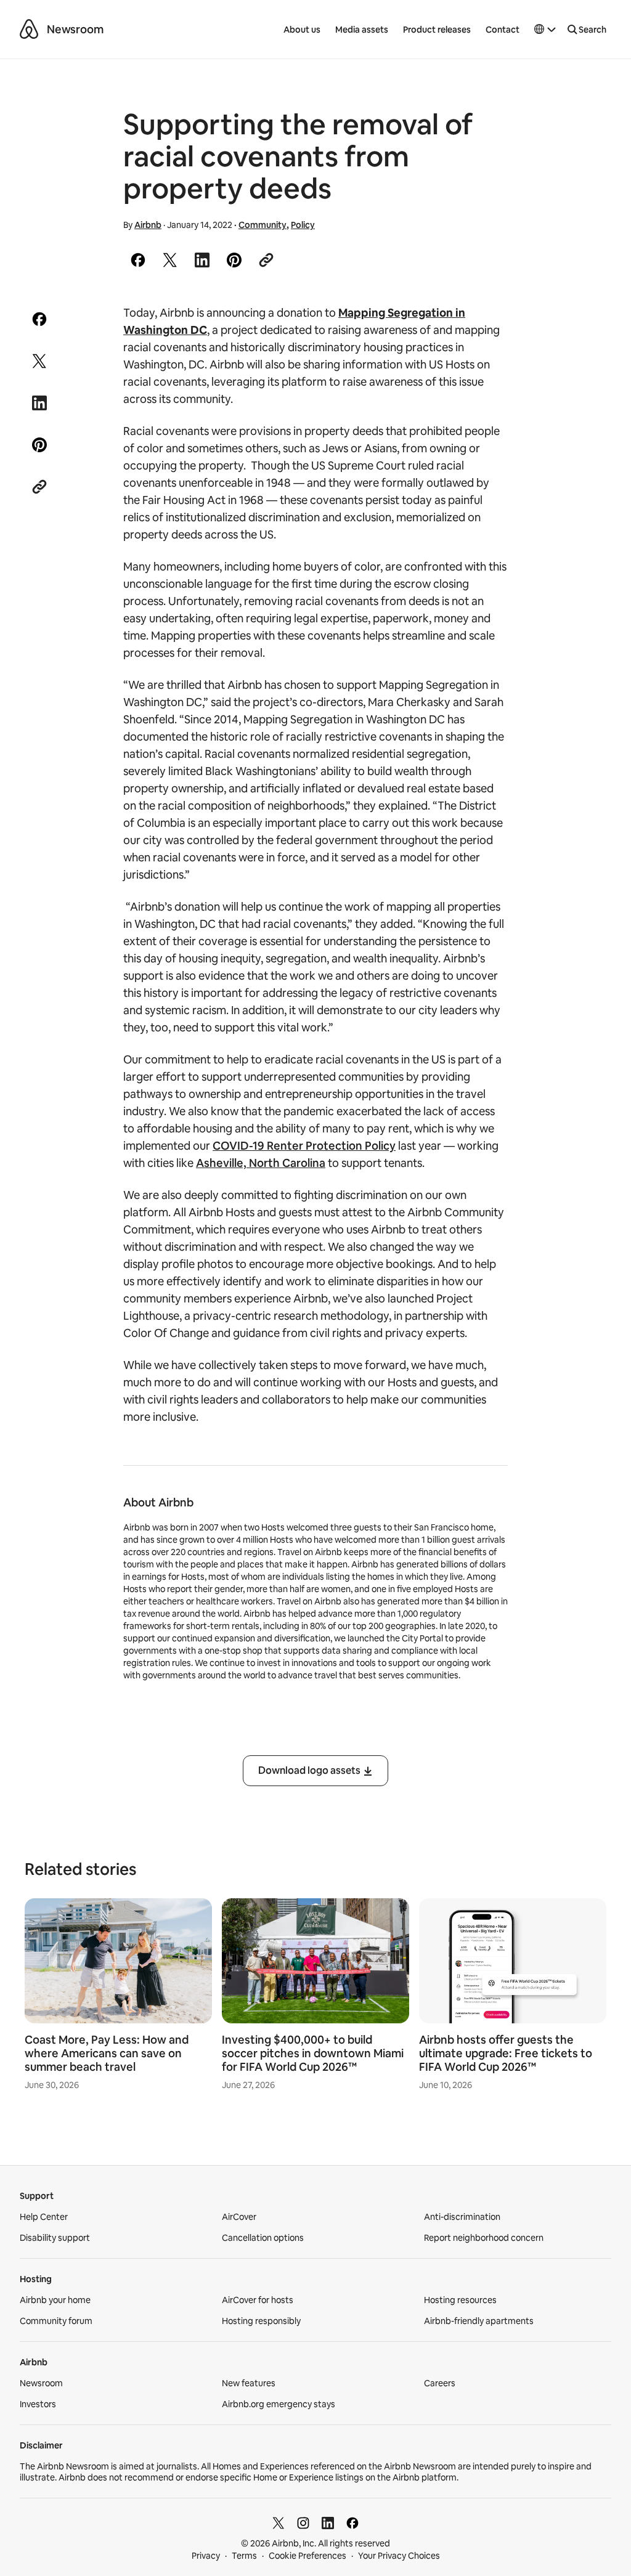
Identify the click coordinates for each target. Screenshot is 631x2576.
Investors (38, 2404)
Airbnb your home (55, 2300)
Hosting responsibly (261, 2321)
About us (302, 30)
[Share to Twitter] (170, 260)
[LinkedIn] (328, 2523)
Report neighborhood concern (484, 2238)
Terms (244, 2556)
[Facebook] (352, 2523)
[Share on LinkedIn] (202, 260)
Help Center (44, 2217)
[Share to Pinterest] (234, 260)
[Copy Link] (266, 260)
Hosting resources (460, 2300)
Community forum (56, 2321)
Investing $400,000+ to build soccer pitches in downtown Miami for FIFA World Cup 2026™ (313, 2053)
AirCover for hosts (258, 2300)
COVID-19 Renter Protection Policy (304, 1146)
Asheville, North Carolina (261, 1163)
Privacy (206, 2556)
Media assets (362, 30)
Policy (303, 225)
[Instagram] (303, 2523)
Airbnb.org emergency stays (279, 2404)
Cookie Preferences (307, 2556)
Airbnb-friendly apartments (479, 2321)
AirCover (239, 2217)
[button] (545, 30)
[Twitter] (279, 2523)
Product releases (437, 30)
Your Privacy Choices (399, 2556)
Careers (440, 2383)
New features (249, 2383)
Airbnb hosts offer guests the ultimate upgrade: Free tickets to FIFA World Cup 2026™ (506, 2053)
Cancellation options (263, 2238)
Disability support (55, 2238)
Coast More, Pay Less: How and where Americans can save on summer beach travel (107, 2053)
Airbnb (148, 225)
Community (263, 225)
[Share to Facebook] (138, 260)
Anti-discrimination (462, 2217)
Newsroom (75, 29)
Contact (503, 30)
